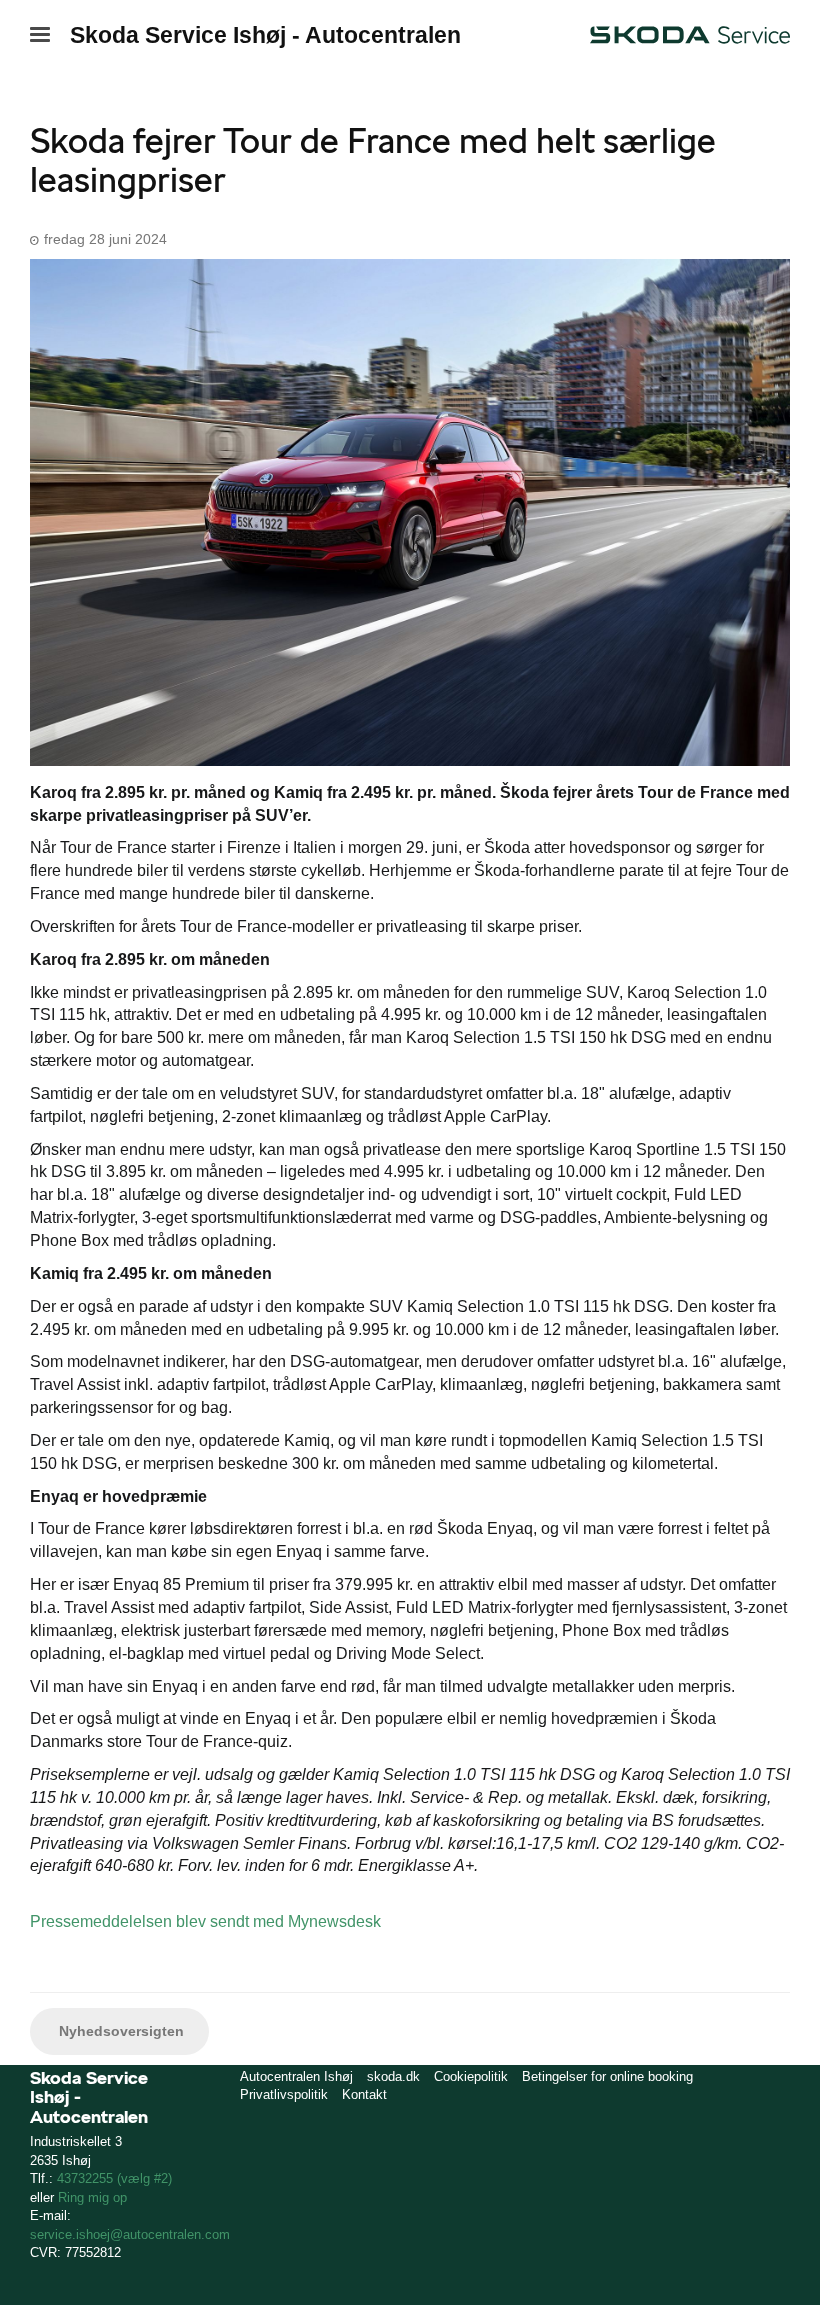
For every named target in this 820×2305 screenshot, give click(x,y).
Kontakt (364, 2094)
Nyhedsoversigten (119, 2031)
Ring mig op (92, 2197)
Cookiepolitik (471, 2076)
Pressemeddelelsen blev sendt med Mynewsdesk (205, 1921)
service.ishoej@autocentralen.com (130, 2234)
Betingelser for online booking (607, 2076)
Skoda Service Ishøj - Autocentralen (265, 35)
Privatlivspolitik (284, 2094)
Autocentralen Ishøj (296, 2076)
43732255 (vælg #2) (114, 2178)
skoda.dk (393, 2076)
